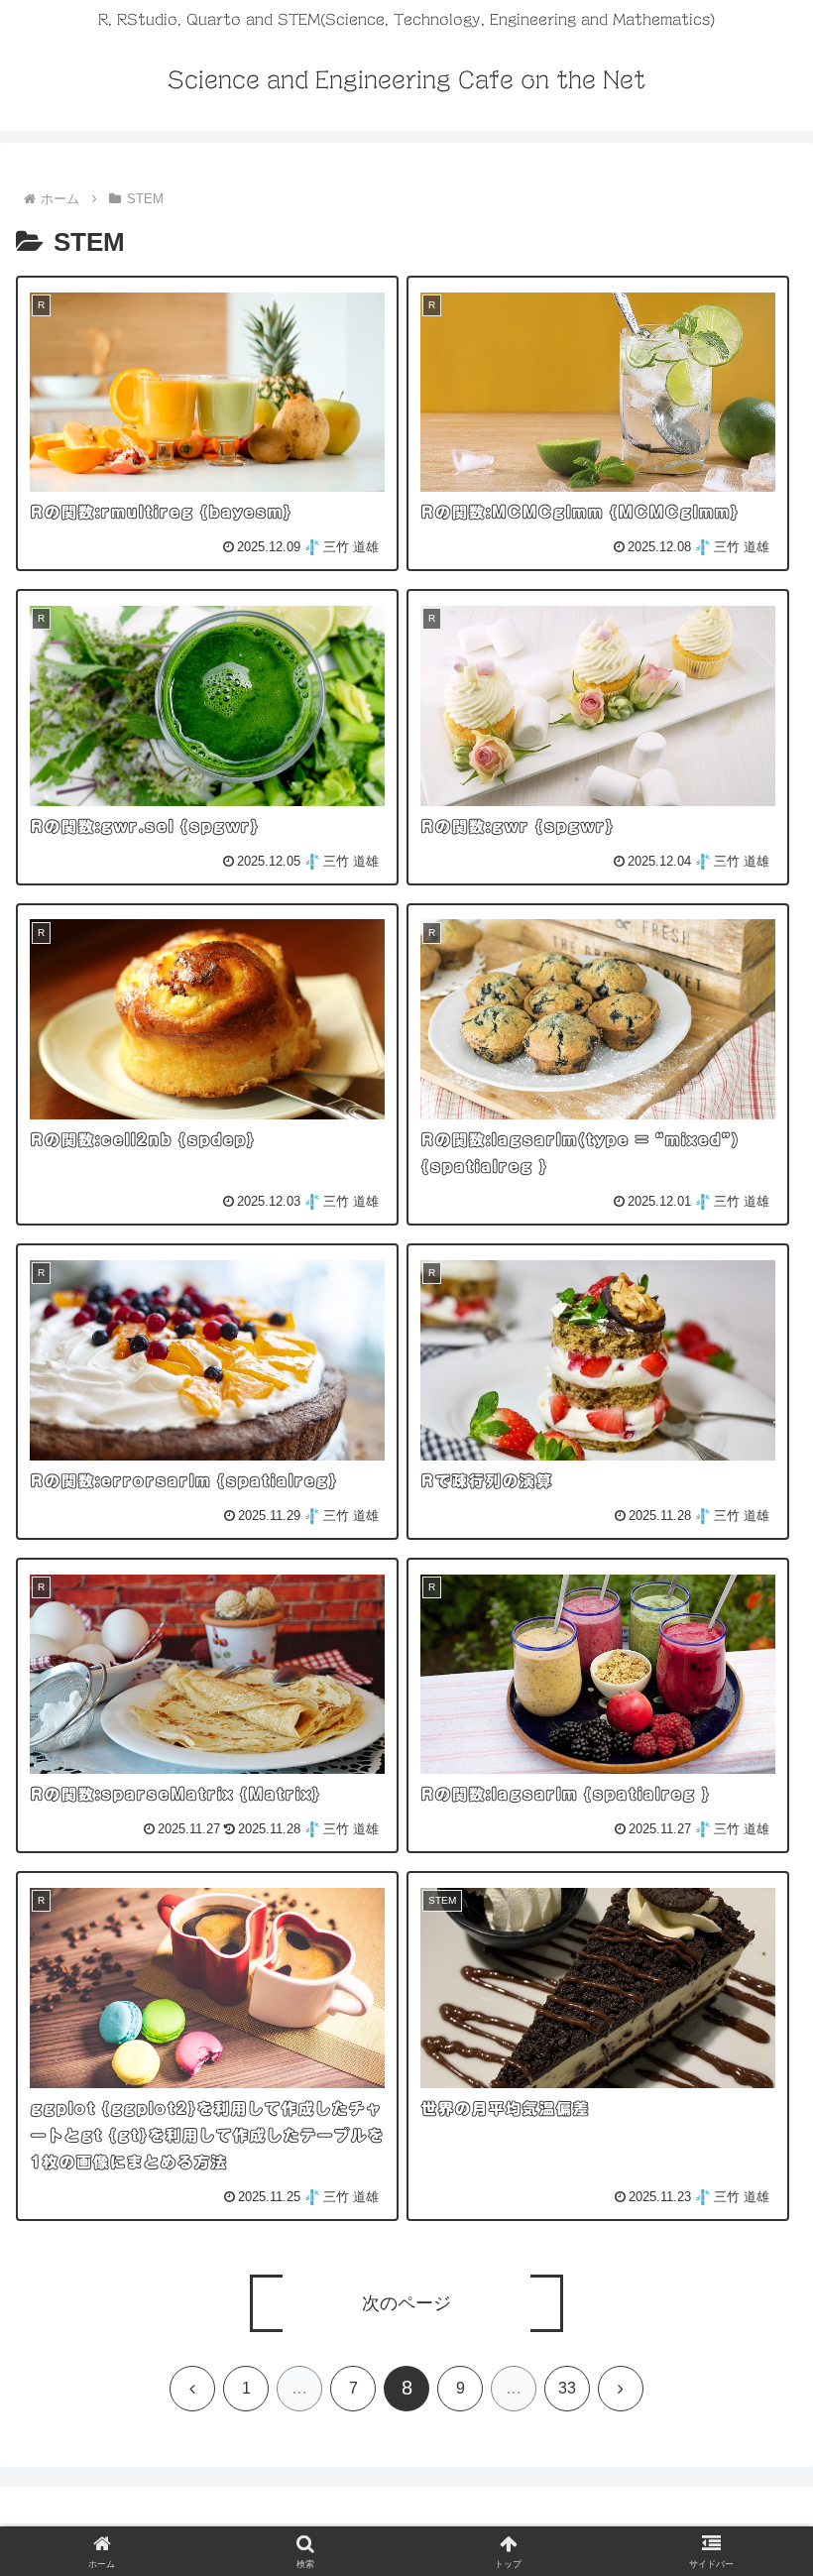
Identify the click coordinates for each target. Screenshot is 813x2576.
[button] (752, 2527)
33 (567, 2388)
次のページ (406, 2303)
